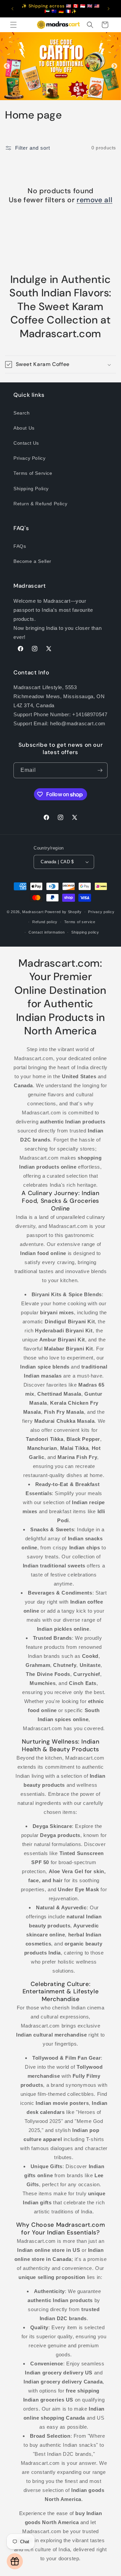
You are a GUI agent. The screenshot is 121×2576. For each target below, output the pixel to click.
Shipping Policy (31, 489)
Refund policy (45, 922)
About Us (24, 428)
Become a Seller (32, 561)
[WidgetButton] (15, 2561)
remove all (94, 200)
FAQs (20, 546)
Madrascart (33, 912)
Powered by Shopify (63, 912)
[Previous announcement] (12, 9)
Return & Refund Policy (40, 504)
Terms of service (80, 922)
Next (114, 66)
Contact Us (26, 443)
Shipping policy (85, 932)
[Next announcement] (109, 9)
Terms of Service (33, 473)
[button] (13, 25)
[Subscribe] (100, 770)
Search (22, 413)
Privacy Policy (29, 458)
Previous (7, 66)
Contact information (47, 932)
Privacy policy (101, 912)
